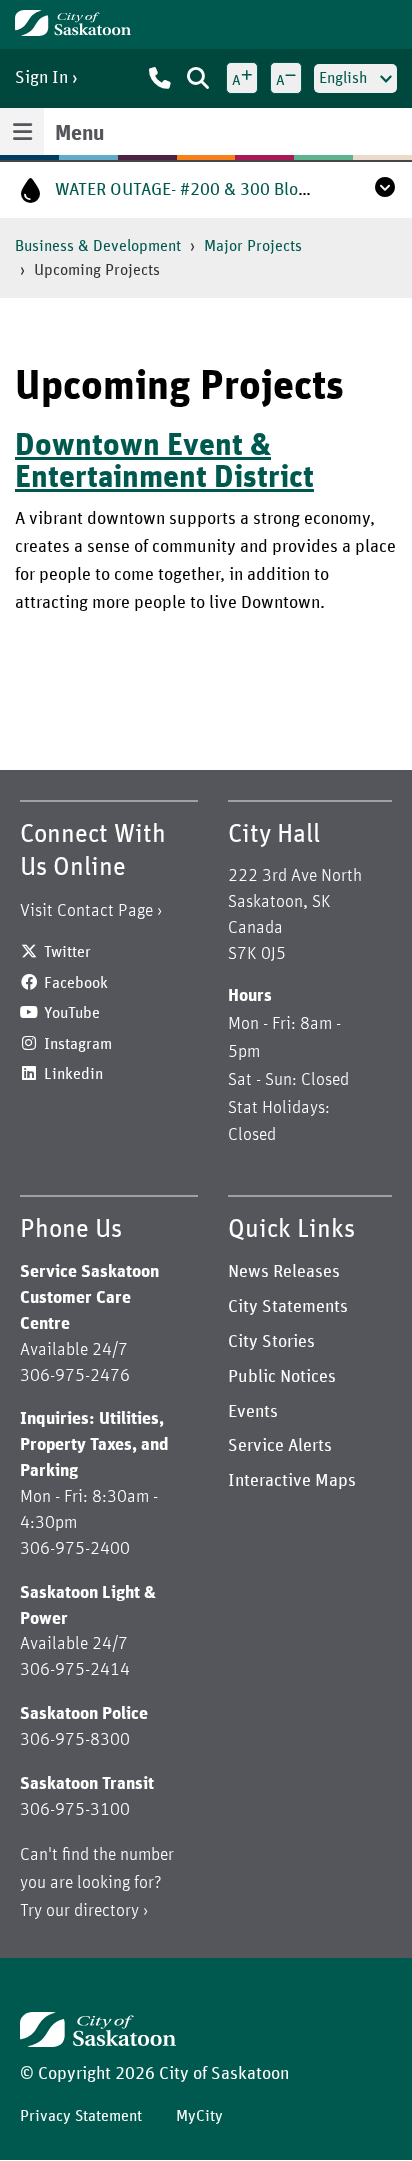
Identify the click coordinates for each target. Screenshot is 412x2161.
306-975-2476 (75, 1376)
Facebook (76, 983)
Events (253, 1412)
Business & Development (98, 246)
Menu (79, 134)
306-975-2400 (75, 1549)
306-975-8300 (75, 1740)
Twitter (67, 952)
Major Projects (253, 246)
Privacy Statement (81, 2116)
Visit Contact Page (86, 911)
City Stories (271, 1342)
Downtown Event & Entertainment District (164, 462)
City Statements (288, 1307)
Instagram (78, 1044)
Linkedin (73, 1074)
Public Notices (282, 1377)
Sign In (41, 78)
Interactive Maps (292, 1481)
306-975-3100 (75, 1810)
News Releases (284, 1272)
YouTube (72, 1013)
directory (106, 1911)
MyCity (199, 2116)
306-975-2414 (75, 1670)
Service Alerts (280, 1446)
